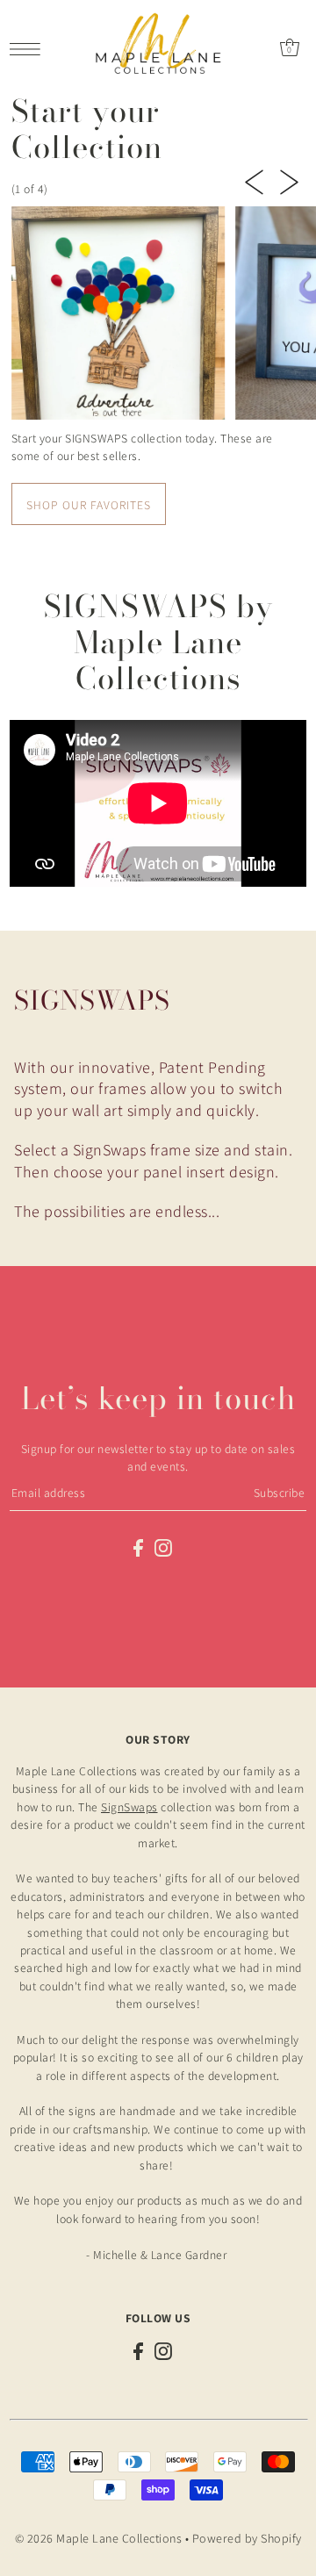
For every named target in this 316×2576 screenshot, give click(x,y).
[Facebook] (138, 1547)
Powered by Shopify (247, 2538)
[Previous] (254, 180)
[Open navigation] (29, 47)
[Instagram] (163, 1547)
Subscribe (280, 1493)
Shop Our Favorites (89, 505)
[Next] (289, 180)
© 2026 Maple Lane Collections (99, 2538)
